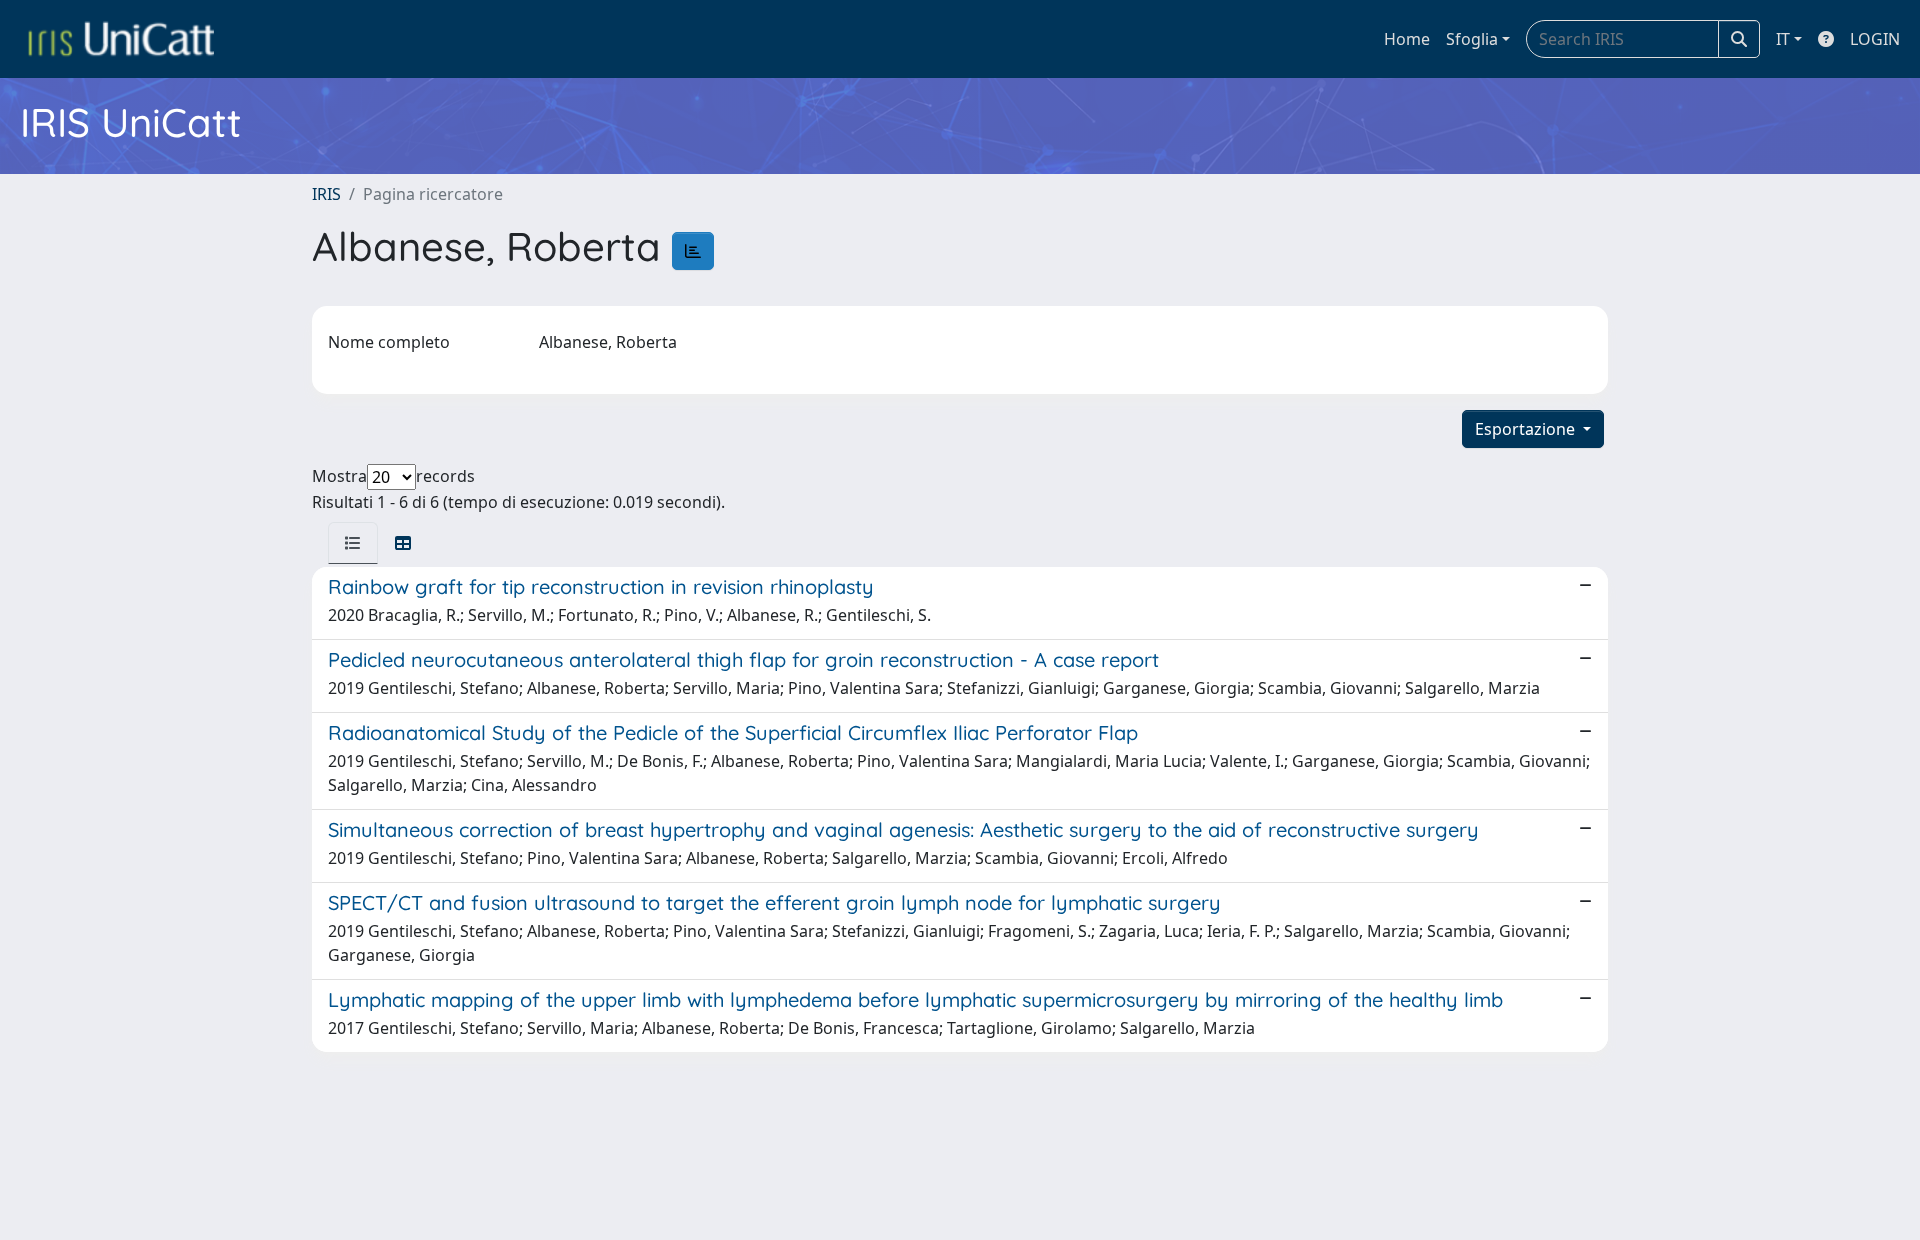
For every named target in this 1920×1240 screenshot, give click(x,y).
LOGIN (1875, 39)
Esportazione (1527, 429)
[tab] (353, 543)
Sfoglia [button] (1472, 39)
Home (1407, 39)
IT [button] (1783, 39)
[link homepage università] (121, 39)
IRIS (326, 194)
